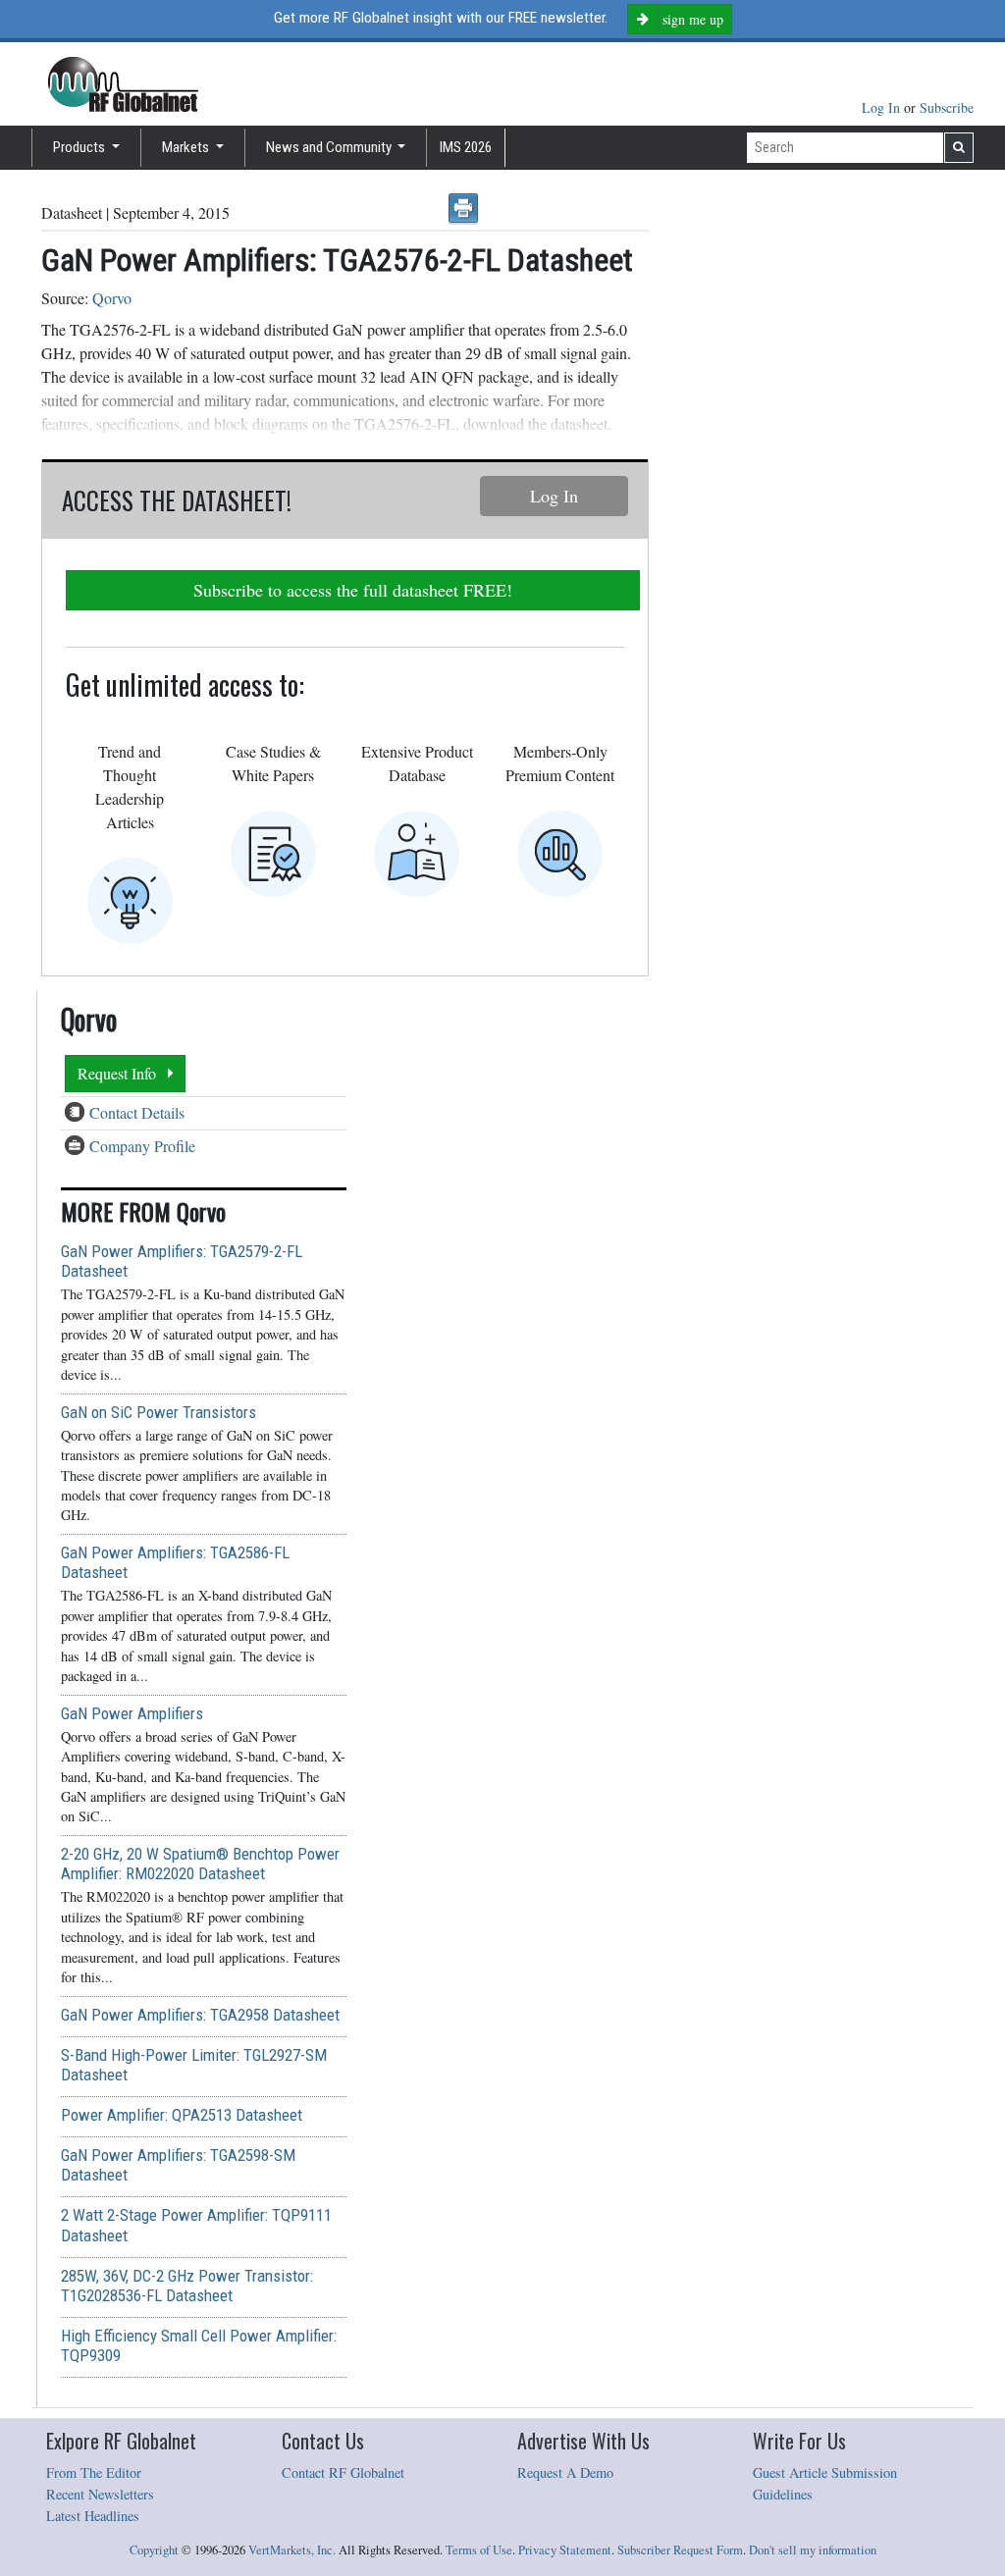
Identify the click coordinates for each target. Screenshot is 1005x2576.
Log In (883, 107)
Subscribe (947, 107)
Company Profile (142, 1146)
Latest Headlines (93, 2516)
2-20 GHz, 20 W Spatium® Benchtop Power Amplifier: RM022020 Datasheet (200, 1864)
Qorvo (112, 298)
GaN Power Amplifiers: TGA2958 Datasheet (200, 2015)
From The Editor (94, 2472)
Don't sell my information (813, 2550)
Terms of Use (479, 2550)
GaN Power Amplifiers (132, 1713)
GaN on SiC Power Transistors (159, 1412)
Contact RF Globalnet (343, 2472)
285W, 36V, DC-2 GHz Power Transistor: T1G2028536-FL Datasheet (187, 2286)
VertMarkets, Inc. (292, 2550)
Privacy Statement (565, 2550)
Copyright (154, 2550)
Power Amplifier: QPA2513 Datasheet (182, 2115)
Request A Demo (565, 2472)
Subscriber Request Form (680, 2550)
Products (80, 147)
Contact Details (137, 1112)
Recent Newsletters (100, 2494)
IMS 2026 (466, 147)
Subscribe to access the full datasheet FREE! (353, 590)
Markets (187, 147)
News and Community (330, 147)
